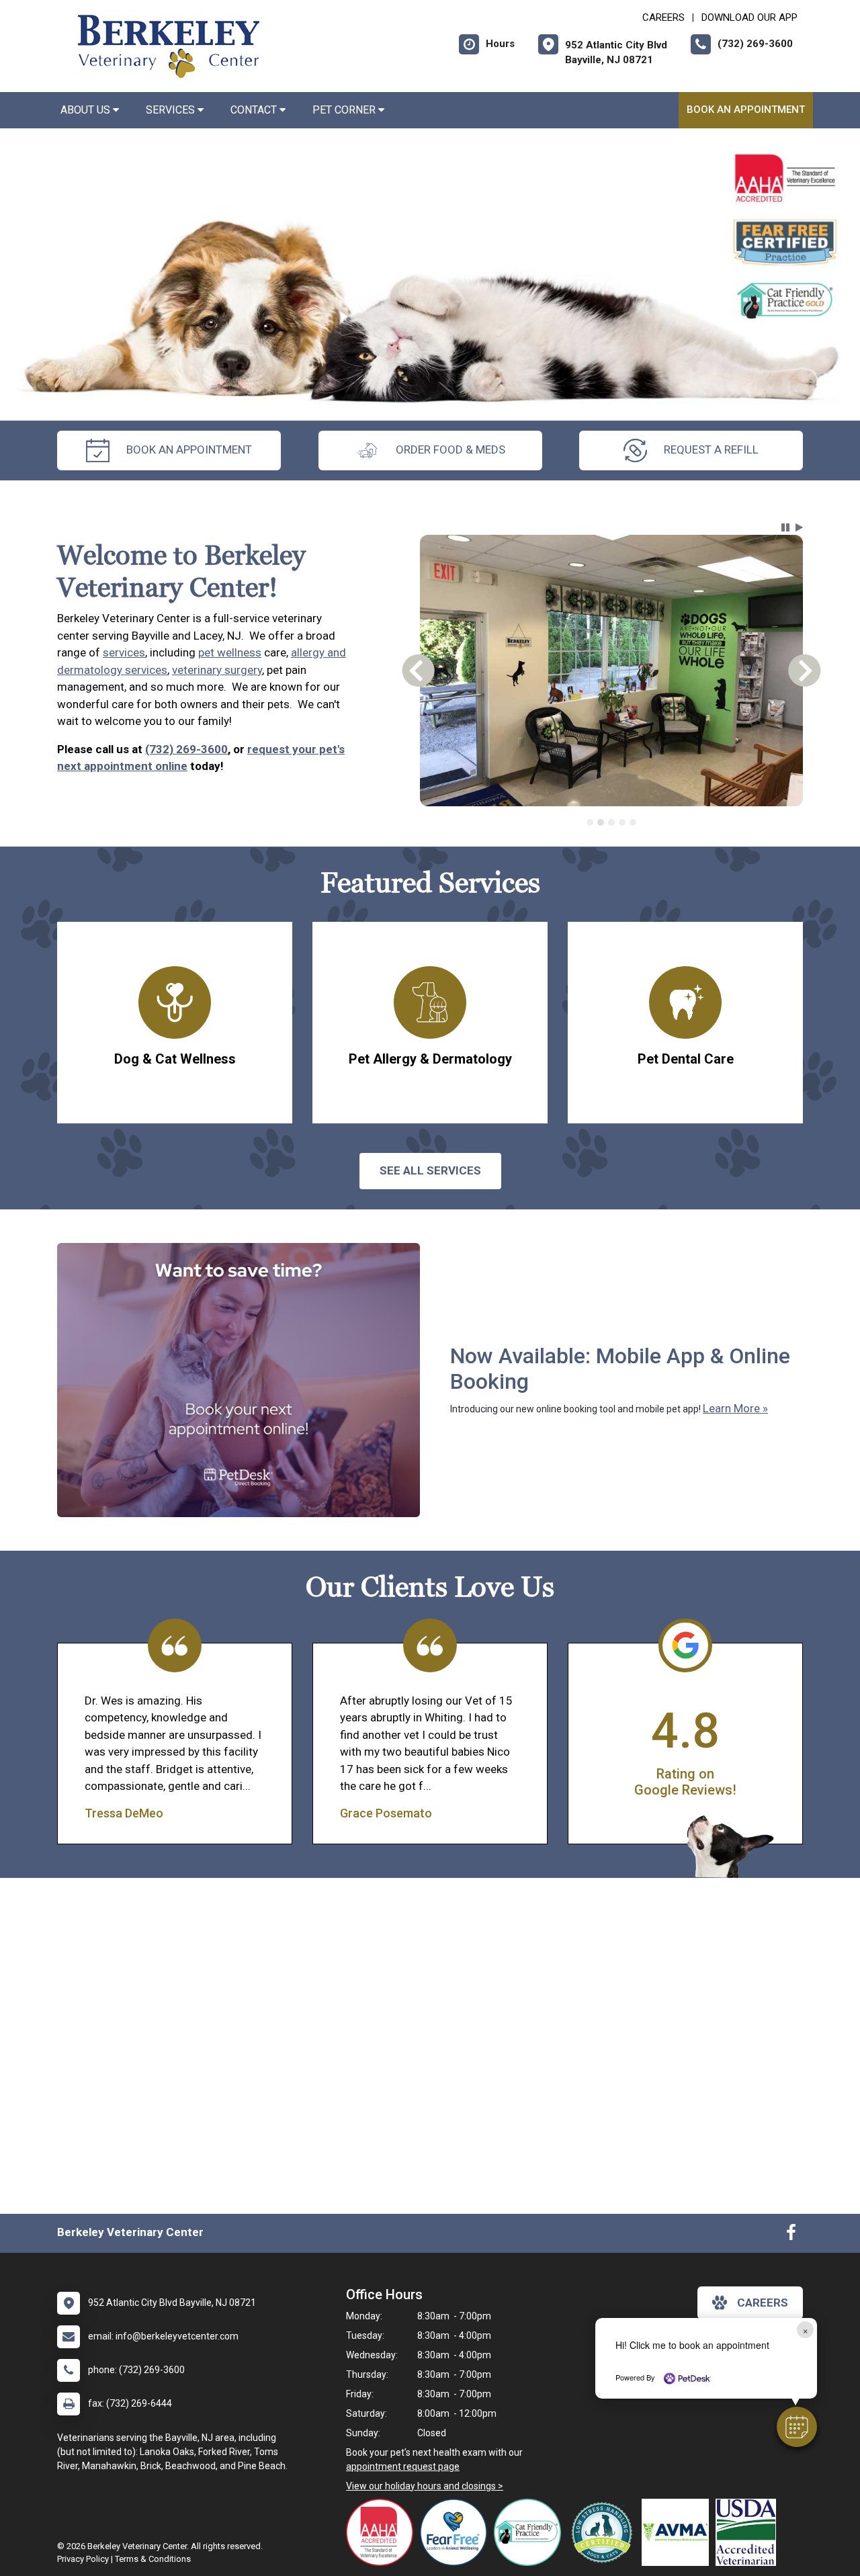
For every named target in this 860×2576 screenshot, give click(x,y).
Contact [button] (255, 110)
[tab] (590, 822)
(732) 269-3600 (186, 749)
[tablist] (612, 822)
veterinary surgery (217, 670)
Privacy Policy (83, 2559)
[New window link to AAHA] (383, 2532)
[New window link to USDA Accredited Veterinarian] (749, 2532)
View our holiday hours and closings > (425, 2486)
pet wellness (230, 652)
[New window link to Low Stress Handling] (605, 2532)
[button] (797, 2427)
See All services (430, 1170)
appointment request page (403, 2466)
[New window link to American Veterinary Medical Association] (679, 2532)
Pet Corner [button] (345, 110)
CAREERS (663, 17)
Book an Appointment (746, 110)
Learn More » (735, 1408)
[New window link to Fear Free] (457, 2532)
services (124, 652)
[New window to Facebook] (791, 2235)
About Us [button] (87, 110)
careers (763, 2303)
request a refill (711, 449)
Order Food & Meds (450, 449)
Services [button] (172, 110)
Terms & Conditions (153, 2559)
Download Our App (749, 17)
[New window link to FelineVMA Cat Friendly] (531, 2532)
